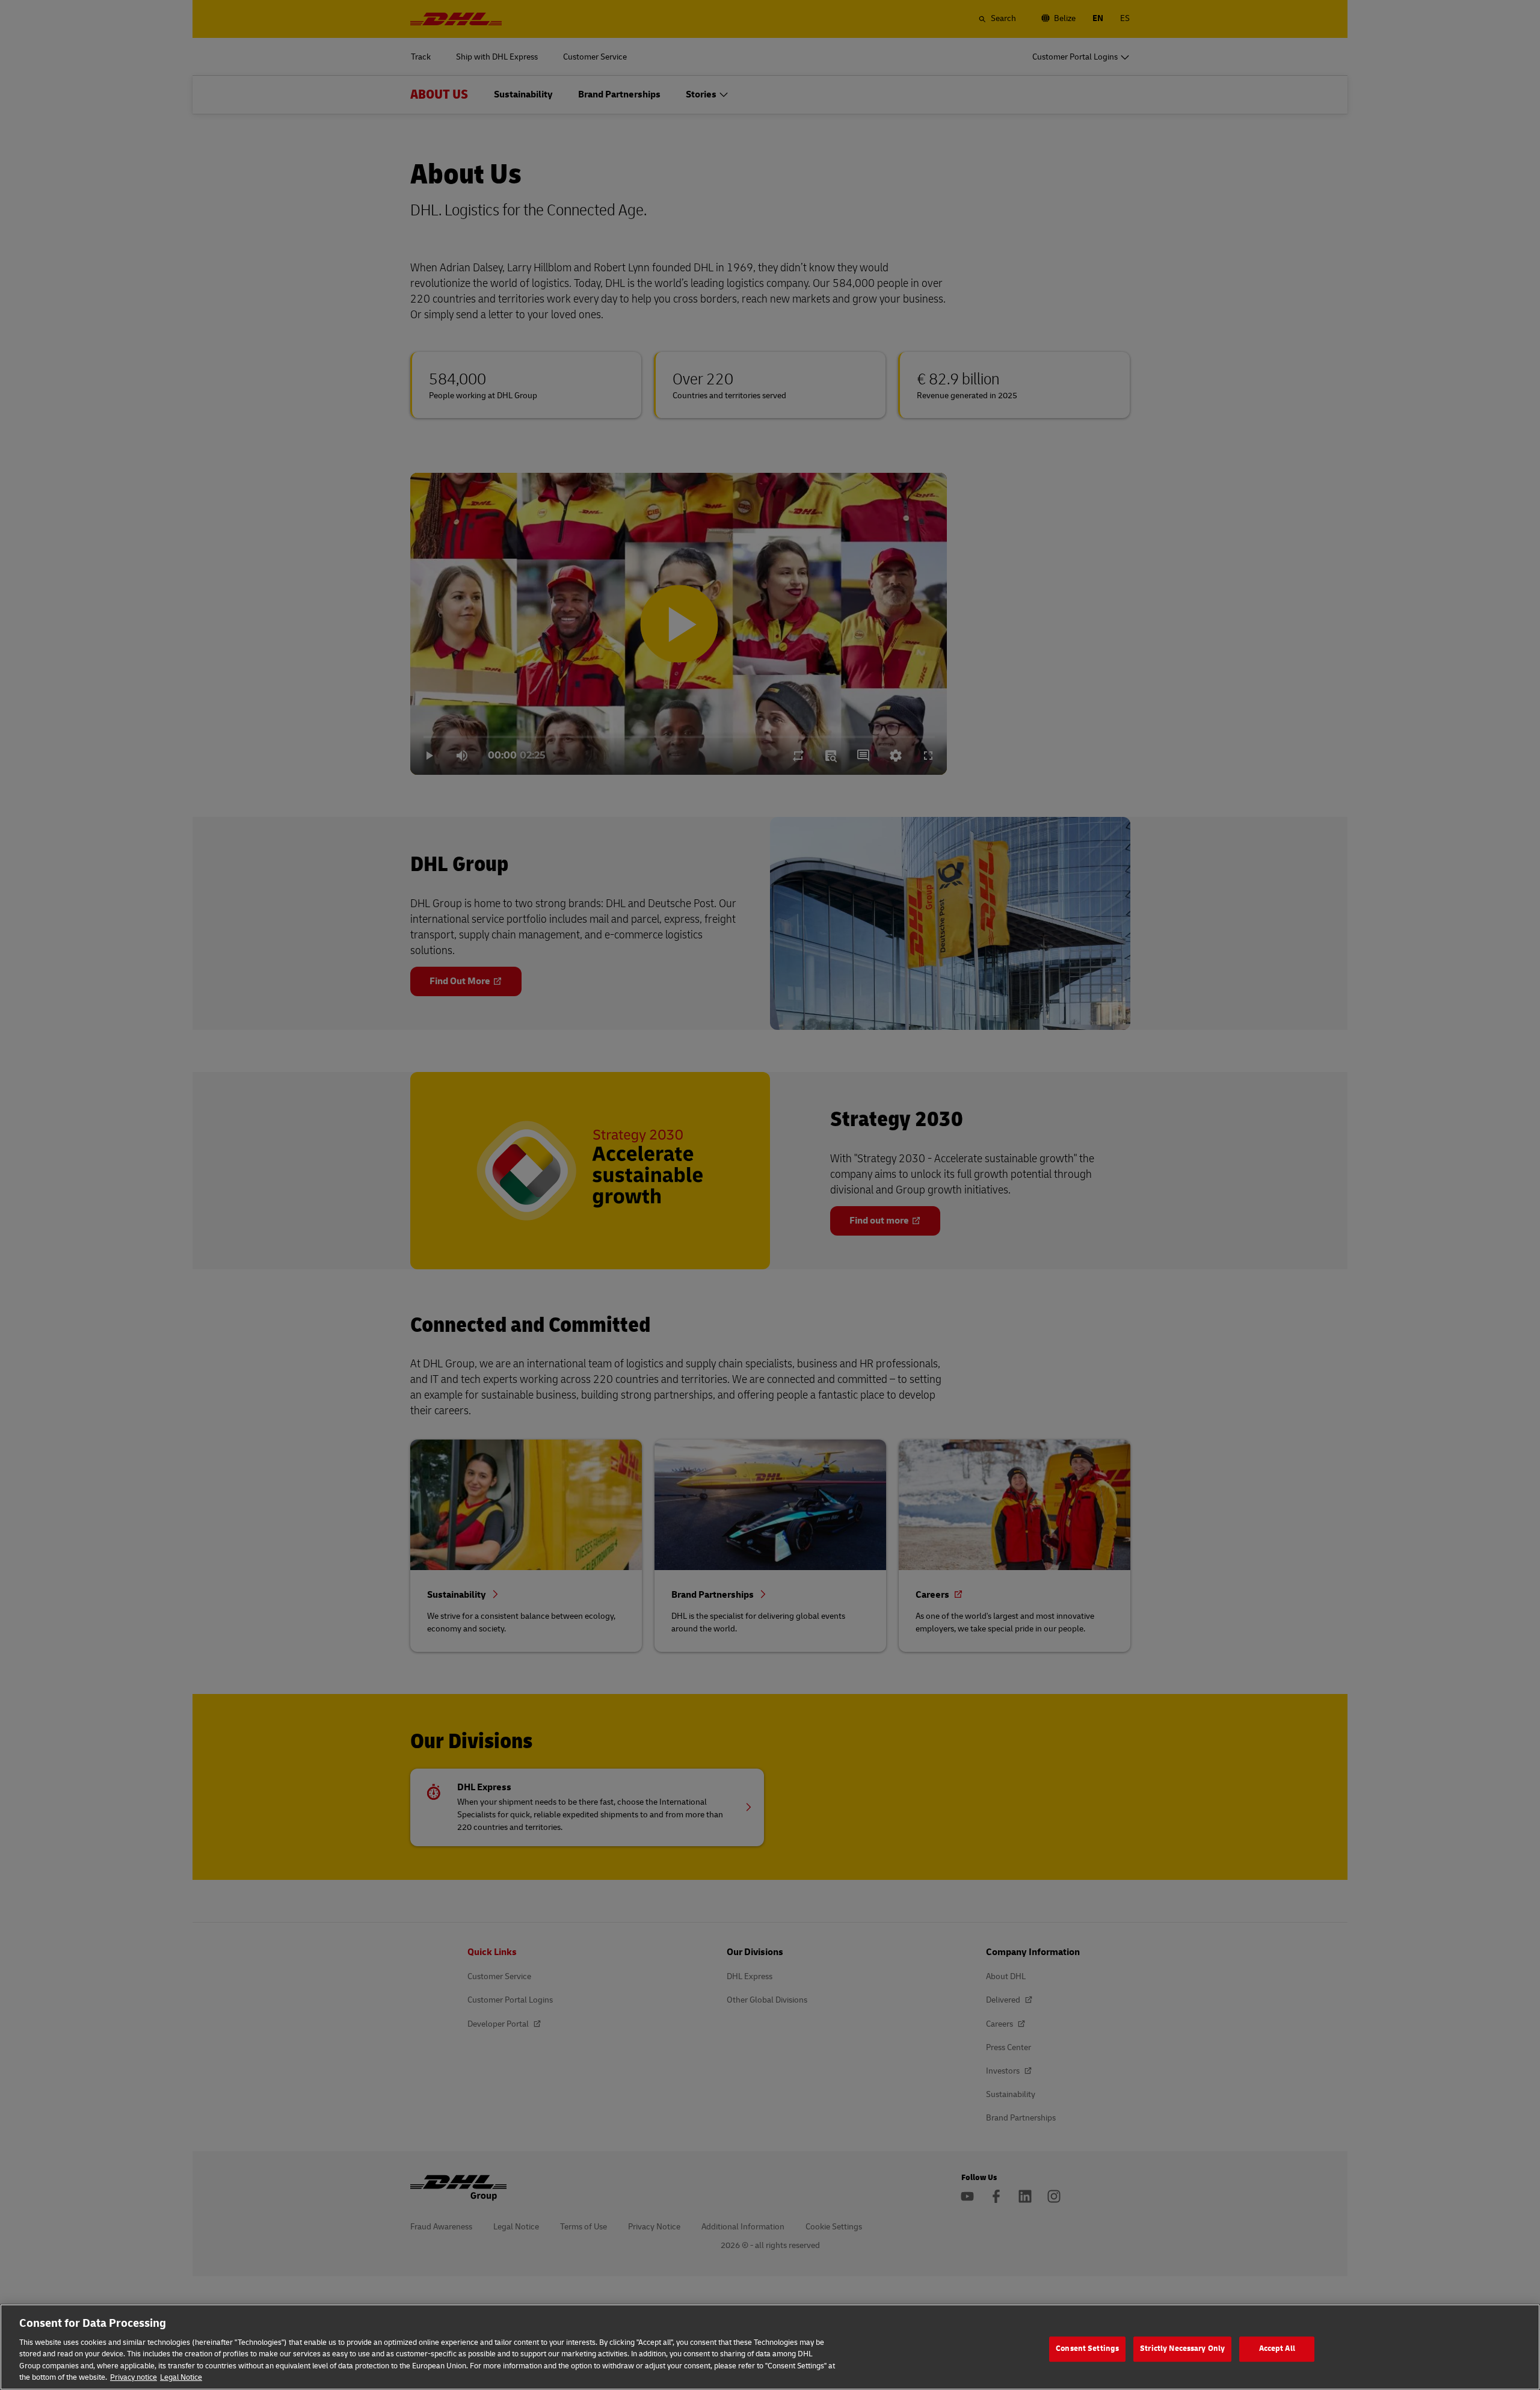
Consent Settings (1087, 2349)
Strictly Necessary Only (1182, 2349)
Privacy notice (134, 2377)
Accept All (1277, 2349)
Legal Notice (181, 2377)
